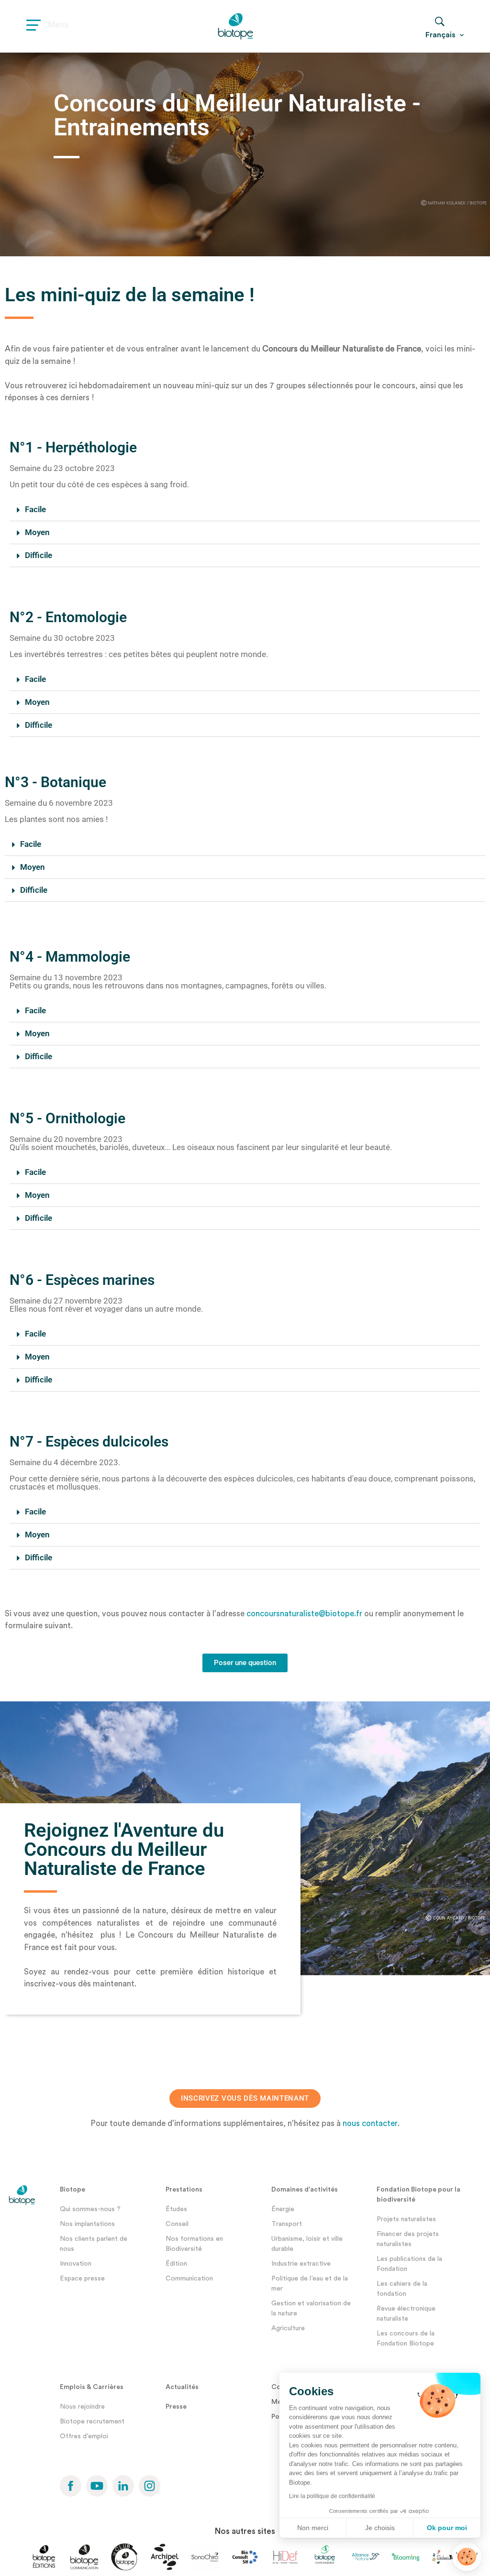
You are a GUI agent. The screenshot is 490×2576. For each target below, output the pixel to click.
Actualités (182, 2387)
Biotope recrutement (92, 2422)
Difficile (39, 555)
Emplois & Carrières (92, 2387)
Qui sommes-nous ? (90, 2209)
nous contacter (370, 2123)
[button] (245, 510)
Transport (287, 2224)
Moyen (37, 532)
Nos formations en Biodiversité (194, 2244)
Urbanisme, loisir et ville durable (307, 2244)
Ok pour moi (447, 2528)
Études (176, 2209)
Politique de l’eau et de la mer (310, 2284)
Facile (35, 509)
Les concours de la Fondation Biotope (406, 2339)
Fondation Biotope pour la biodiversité (418, 2195)
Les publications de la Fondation (409, 2264)
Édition (176, 2264)
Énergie (283, 2209)
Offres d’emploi (84, 2436)
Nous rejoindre (82, 2407)
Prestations (184, 2190)
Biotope (72, 2190)
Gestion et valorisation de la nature (311, 2308)
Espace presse (82, 2279)
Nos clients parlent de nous (94, 2244)
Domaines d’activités (305, 2190)
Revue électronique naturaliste (406, 2314)
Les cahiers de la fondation (402, 2289)
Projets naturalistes (406, 2219)
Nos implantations (87, 2224)
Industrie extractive (301, 2264)
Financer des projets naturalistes (408, 2239)
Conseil (177, 2224)
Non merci (313, 2528)
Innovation (76, 2264)
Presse (176, 2407)
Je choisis (380, 2528)
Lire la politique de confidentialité (332, 2496)
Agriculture (288, 2328)
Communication (189, 2279)
